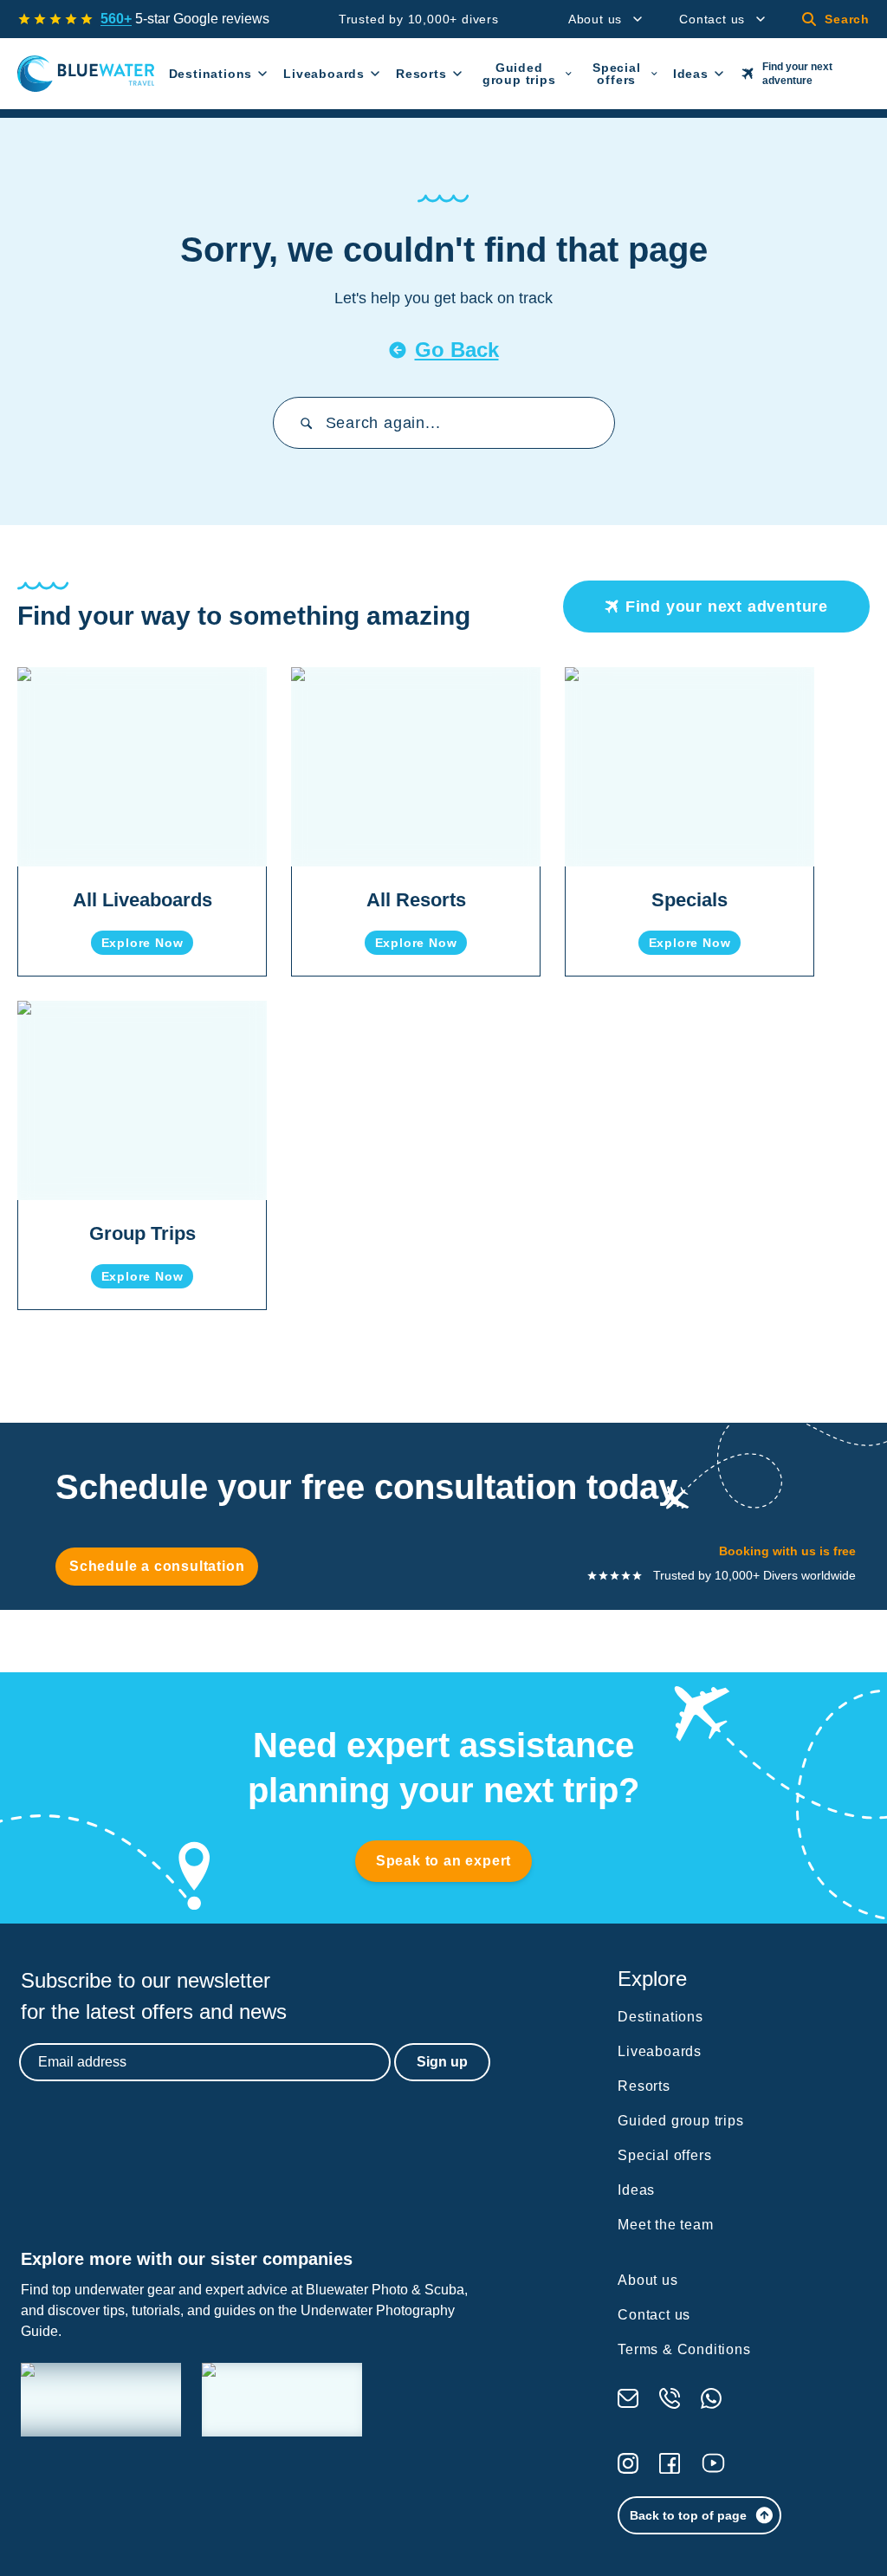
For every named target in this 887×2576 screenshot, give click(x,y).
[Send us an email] (628, 2398)
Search (847, 19)
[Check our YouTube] (713, 2463)
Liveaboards (324, 74)
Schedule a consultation (157, 1566)
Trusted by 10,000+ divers (419, 19)
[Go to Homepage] (86, 74)
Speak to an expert (443, 1861)
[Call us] (670, 2398)
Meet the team (665, 2225)
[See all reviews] (55, 19)
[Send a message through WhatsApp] (711, 2398)
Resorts (421, 74)
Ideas (691, 74)
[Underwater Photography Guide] (282, 2400)
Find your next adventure (797, 74)
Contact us (712, 19)
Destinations (211, 74)
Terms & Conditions (684, 2349)
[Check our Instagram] (628, 2463)
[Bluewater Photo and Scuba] (101, 2400)
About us (595, 19)
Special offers (617, 74)
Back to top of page (688, 2515)
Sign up (442, 2062)
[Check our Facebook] (670, 2463)
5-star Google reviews (185, 19)
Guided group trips (519, 74)
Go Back (457, 350)
